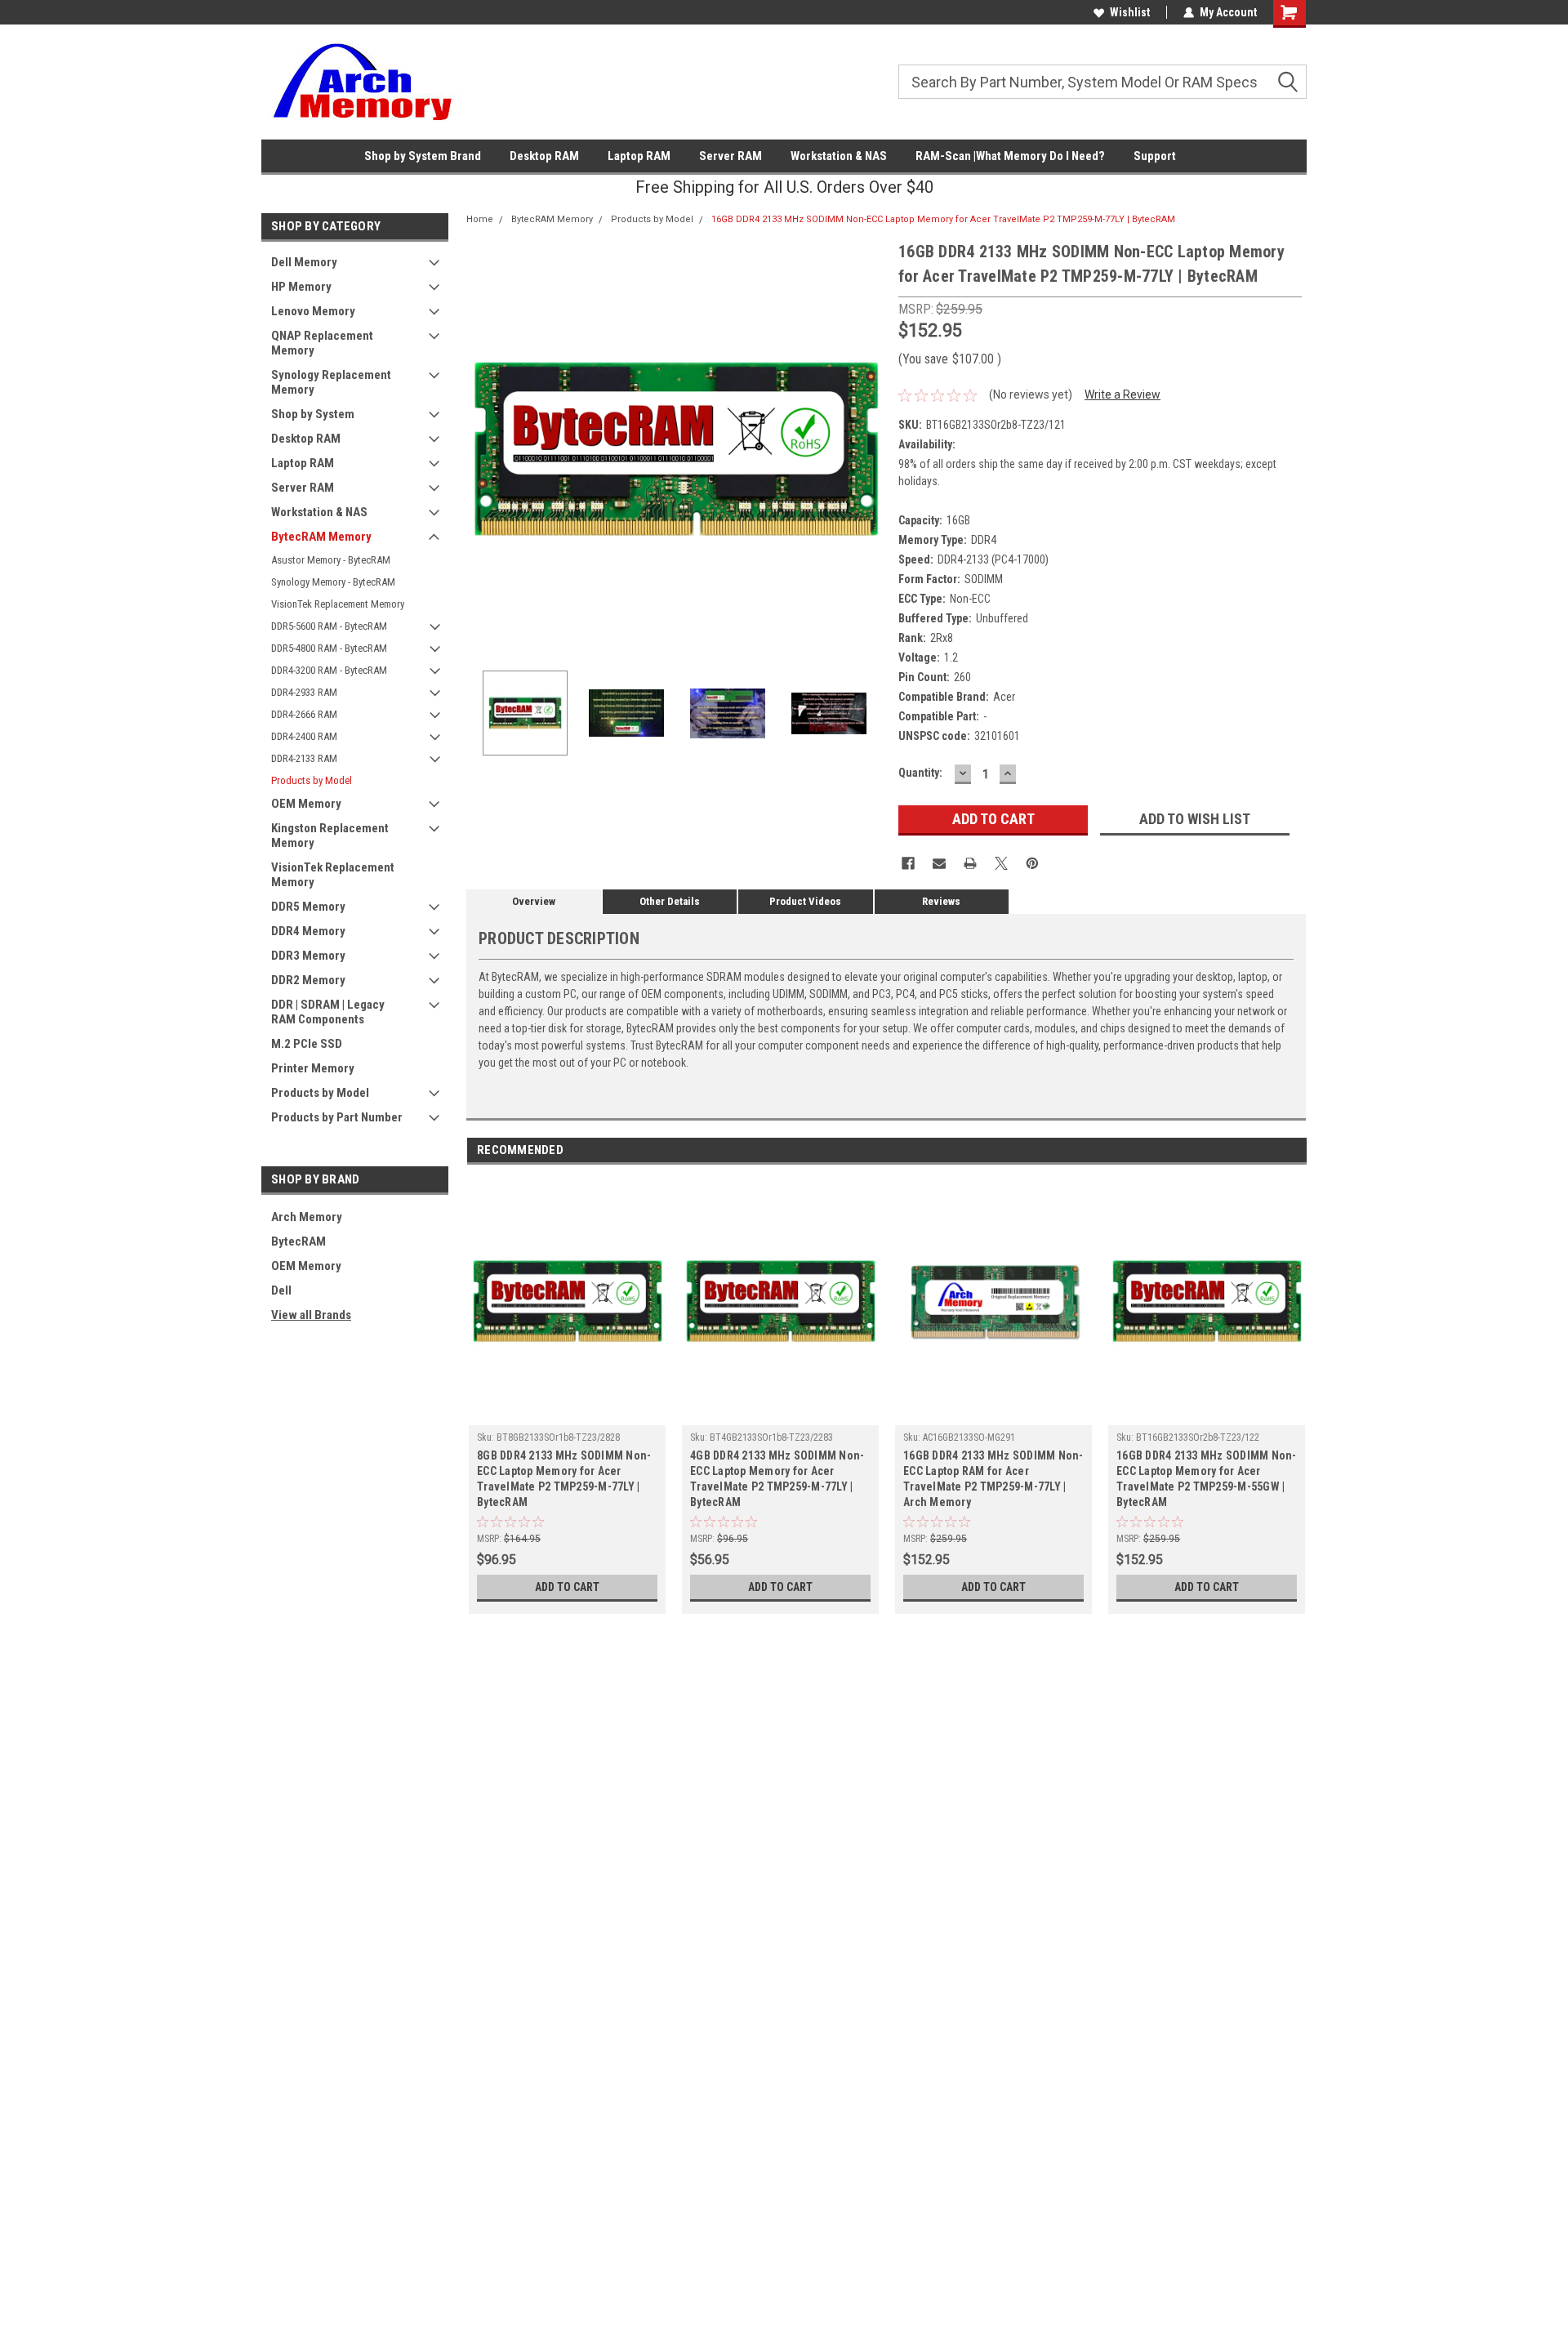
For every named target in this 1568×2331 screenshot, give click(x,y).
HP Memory (301, 287)
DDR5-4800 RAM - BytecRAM (329, 648)
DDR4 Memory (308, 931)
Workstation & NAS (839, 156)
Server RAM (731, 156)
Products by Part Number (337, 1117)
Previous (483, 449)
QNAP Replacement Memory (322, 343)
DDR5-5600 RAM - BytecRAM (329, 626)
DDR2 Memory (308, 980)
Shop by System (313, 414)
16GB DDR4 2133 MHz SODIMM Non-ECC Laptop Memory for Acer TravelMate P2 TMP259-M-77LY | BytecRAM (943, 219)
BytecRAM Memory (321, 537)
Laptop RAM (639, 156)
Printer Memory (313, 1068)
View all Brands (311, 1315)
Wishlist (1130, 12)
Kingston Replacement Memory (330, 836)
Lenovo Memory (313, 311)
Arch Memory (307, 1217)
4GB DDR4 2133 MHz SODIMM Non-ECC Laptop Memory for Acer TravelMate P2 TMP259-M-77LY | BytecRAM (777, 1479)
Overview (534, 901)
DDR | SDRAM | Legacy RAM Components (328, 1012)
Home (480, 219)
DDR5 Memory (308, 907)
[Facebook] (908, 863)
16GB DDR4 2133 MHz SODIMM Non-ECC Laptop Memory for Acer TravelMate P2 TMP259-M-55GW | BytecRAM (1207, 1479)
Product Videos (805, 901)
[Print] (970, 863)
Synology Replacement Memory (331, 382)
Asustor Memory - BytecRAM (331, 560)
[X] (1001, 863)
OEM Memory (306, 804)
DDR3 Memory (308, 956)
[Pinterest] (1032, 863)
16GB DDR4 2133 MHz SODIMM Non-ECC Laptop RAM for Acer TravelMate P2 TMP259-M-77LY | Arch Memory (993, 1479)
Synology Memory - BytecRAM (333, 582)
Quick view (568, 1413)
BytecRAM (298, 1241)
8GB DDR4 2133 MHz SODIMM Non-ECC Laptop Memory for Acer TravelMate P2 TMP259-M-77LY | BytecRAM (564, 1479)
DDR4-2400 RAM (304, 736)
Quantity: (920, 773)
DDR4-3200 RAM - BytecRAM (329, 670)
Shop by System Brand (423, 156)
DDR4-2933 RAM (304, 692)
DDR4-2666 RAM (304, 714)
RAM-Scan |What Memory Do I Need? (1010, 156)
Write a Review (1123, 394)
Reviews (941, 901)
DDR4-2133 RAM (304, 758)
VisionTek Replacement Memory (338, 604)
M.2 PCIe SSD (307, 1044)
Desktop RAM (544, 156)
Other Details (670, 901)
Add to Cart (567, 1587)
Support (1155, 156)
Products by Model (312, 780)
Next (870, 449)
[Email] (939, 863)
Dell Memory (304, 262)
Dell (281, 1290)
